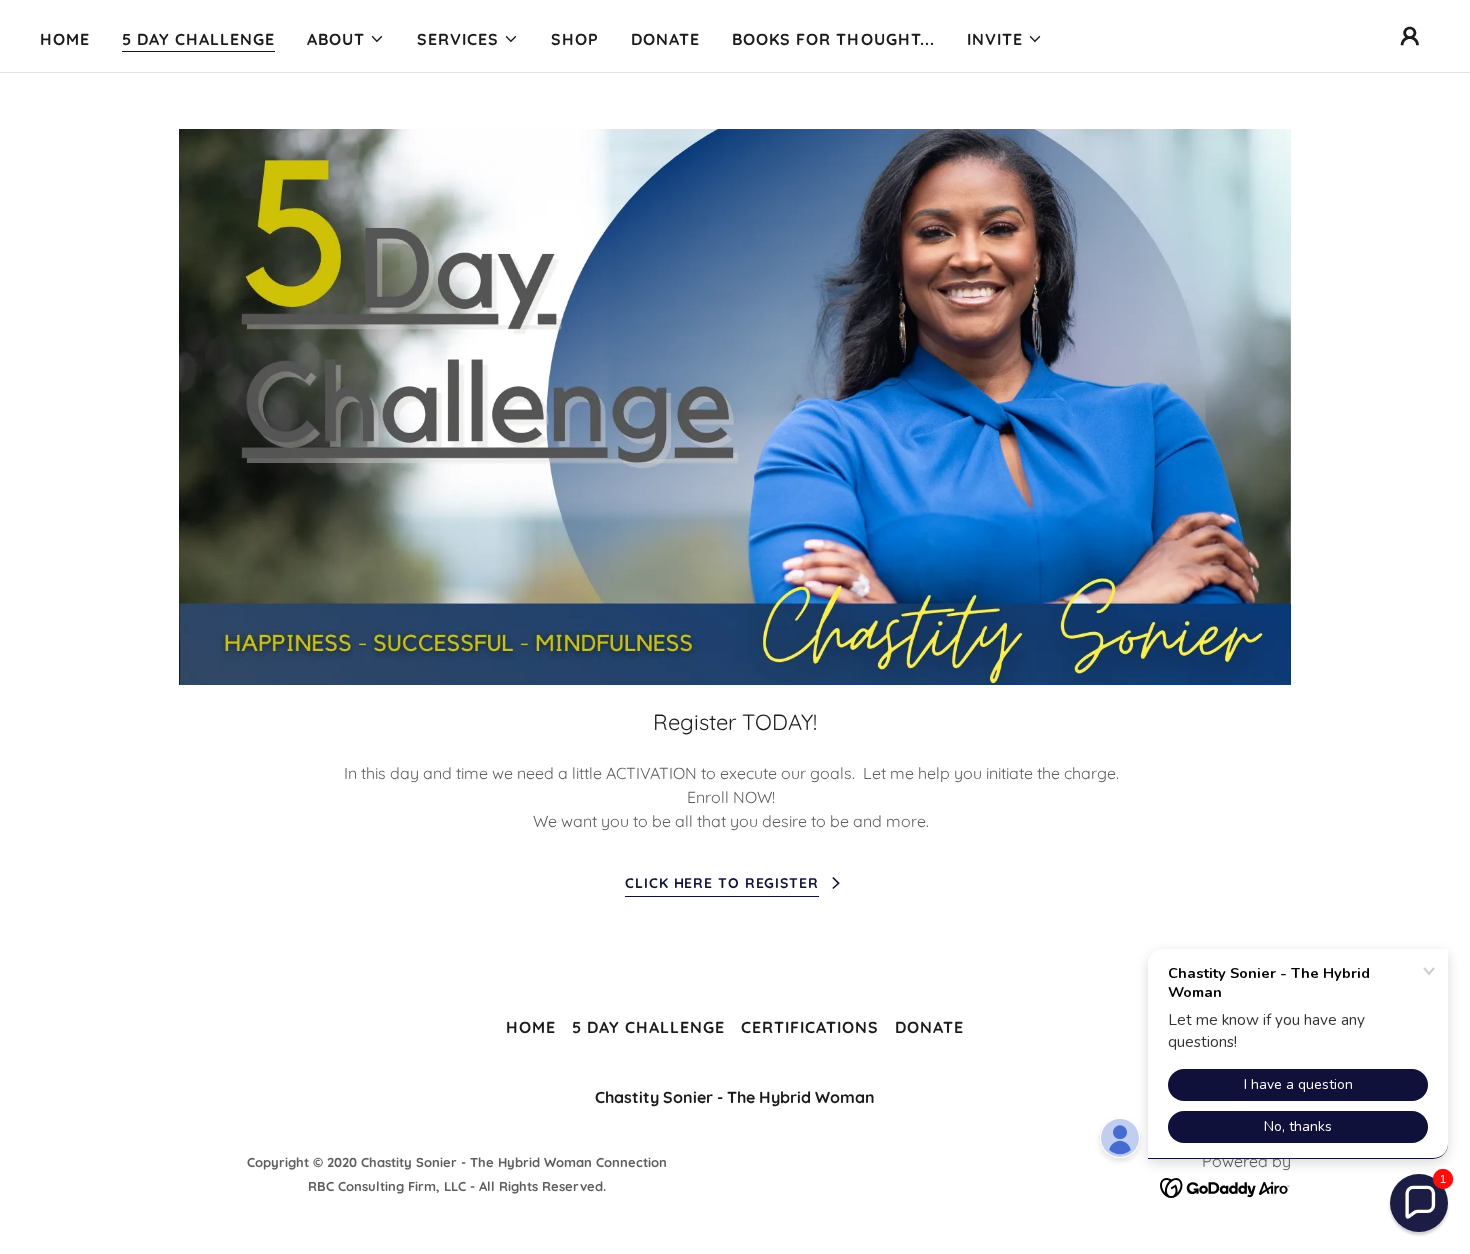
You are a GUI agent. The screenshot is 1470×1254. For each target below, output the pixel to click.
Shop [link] (575, 39)
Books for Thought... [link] (833, 39)
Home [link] (65, 39)
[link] (1225, 1187)
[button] (346, 39)
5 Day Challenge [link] (198, 39)
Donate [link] (665, 39)
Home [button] (531, 1027)
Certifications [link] (810, 1027)
